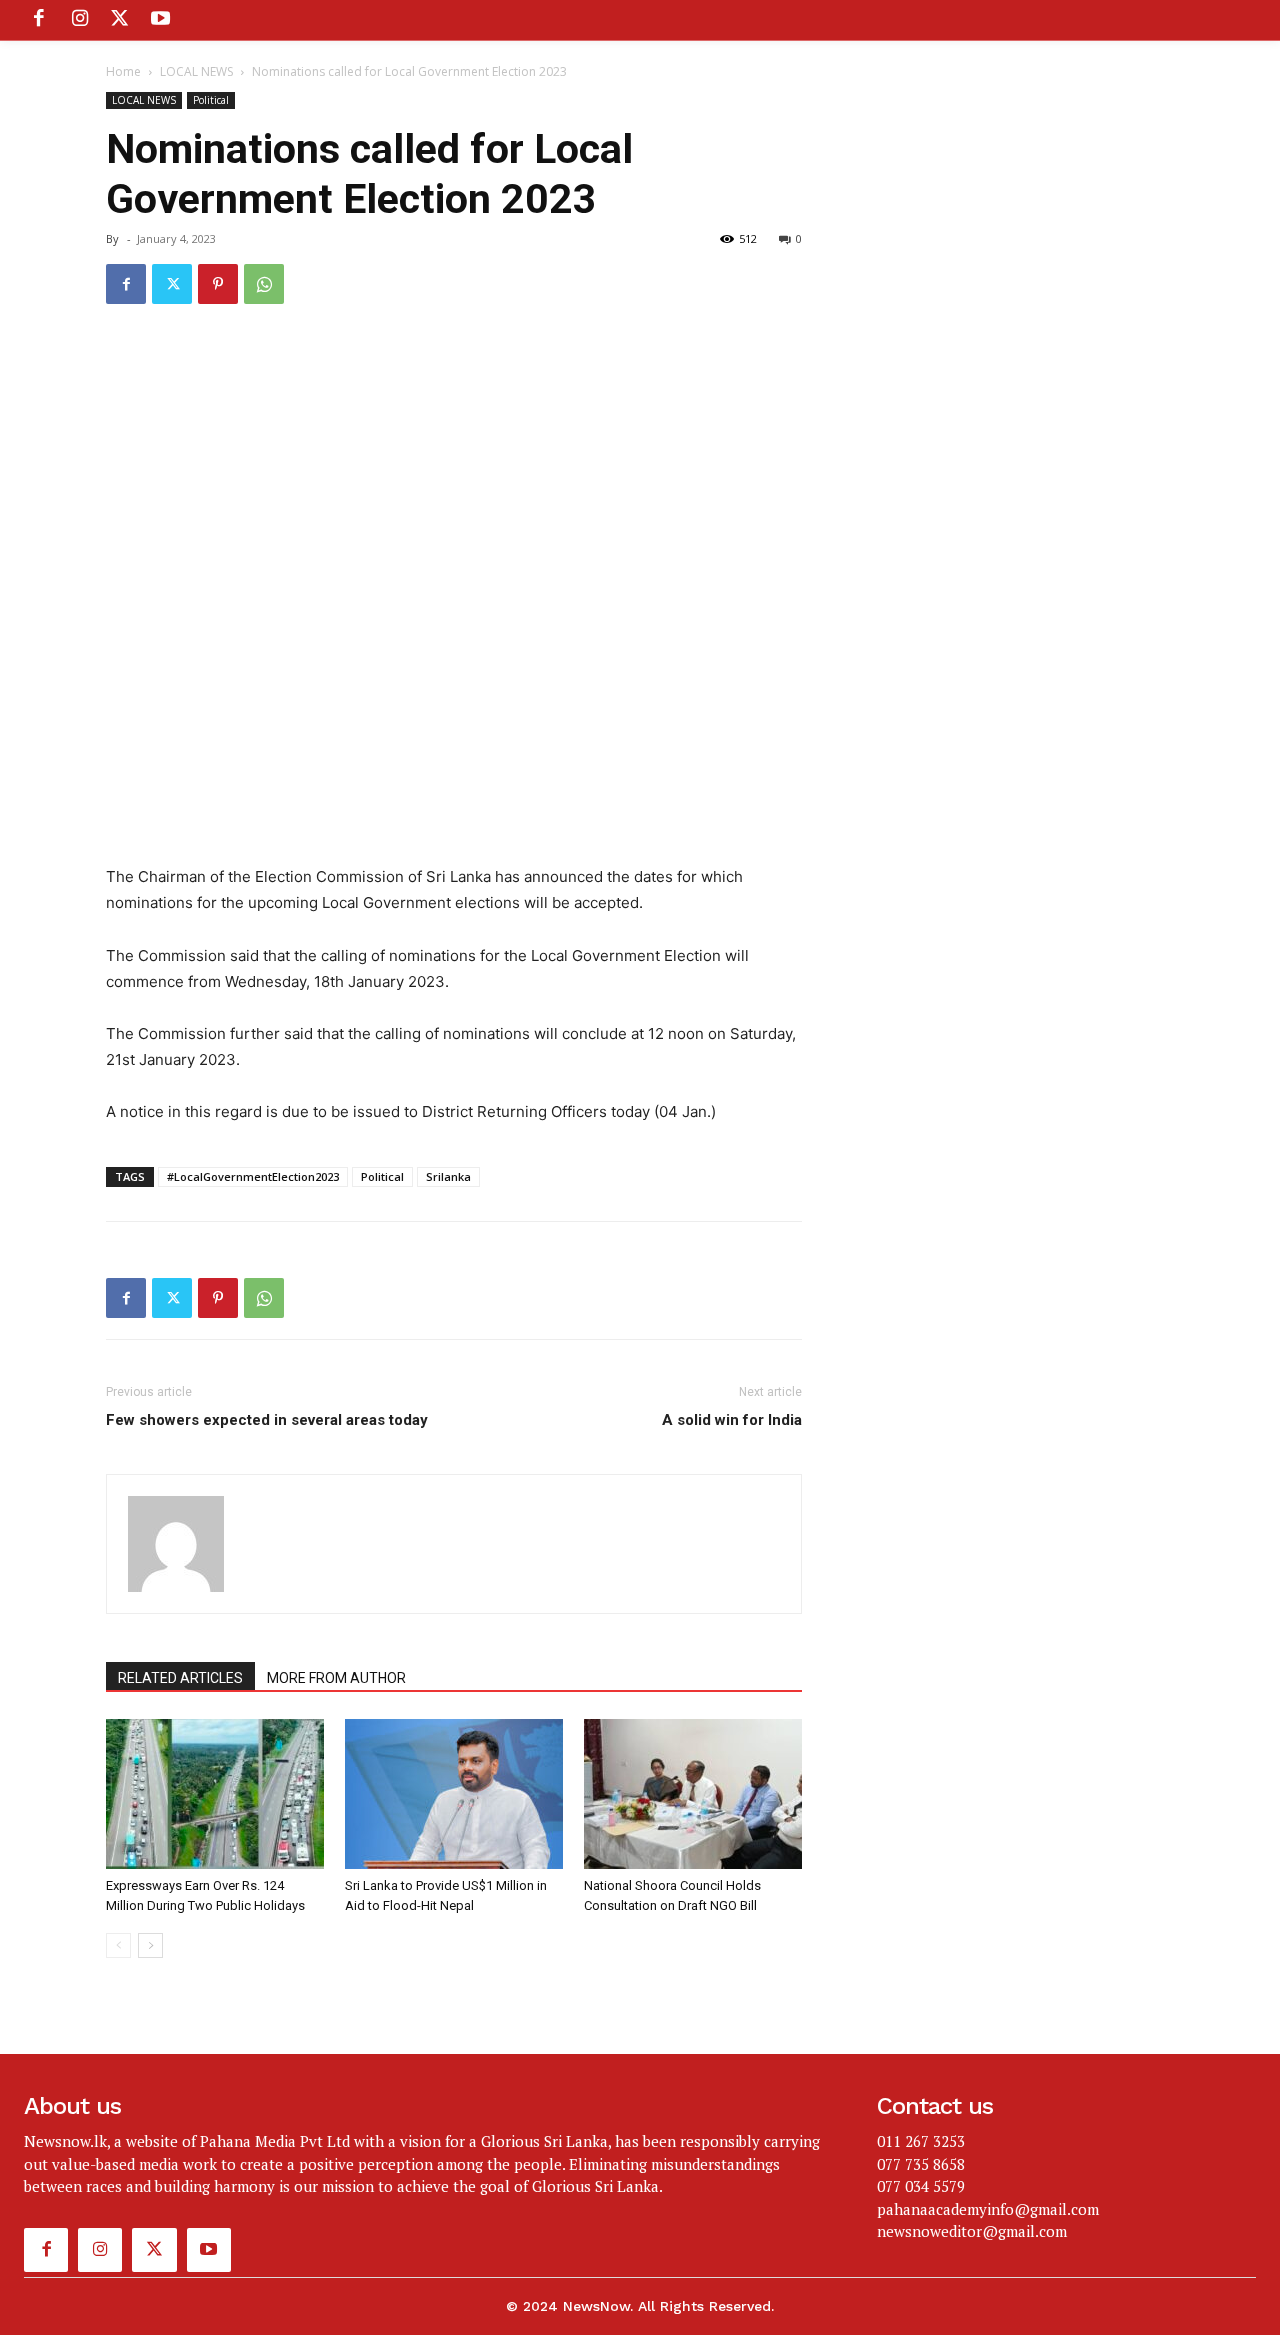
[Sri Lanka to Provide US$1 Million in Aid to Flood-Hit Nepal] (454, 1794)
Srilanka (448, 1176)
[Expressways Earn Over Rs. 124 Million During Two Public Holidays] (215, 1794)
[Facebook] (39, 20)
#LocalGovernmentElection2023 (253, 1176)
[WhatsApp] (264, 284)
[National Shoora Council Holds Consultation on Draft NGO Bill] (693, 1794)
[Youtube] (160, 20)
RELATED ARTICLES (180, 1678)
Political (211, 100)
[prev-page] (118, 1945)
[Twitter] (120, 20)
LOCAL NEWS (196, 71)
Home (123, 71)
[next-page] (150, 1945)
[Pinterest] (218, 284)
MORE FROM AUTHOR (336, 1678)
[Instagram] (79, 20)
